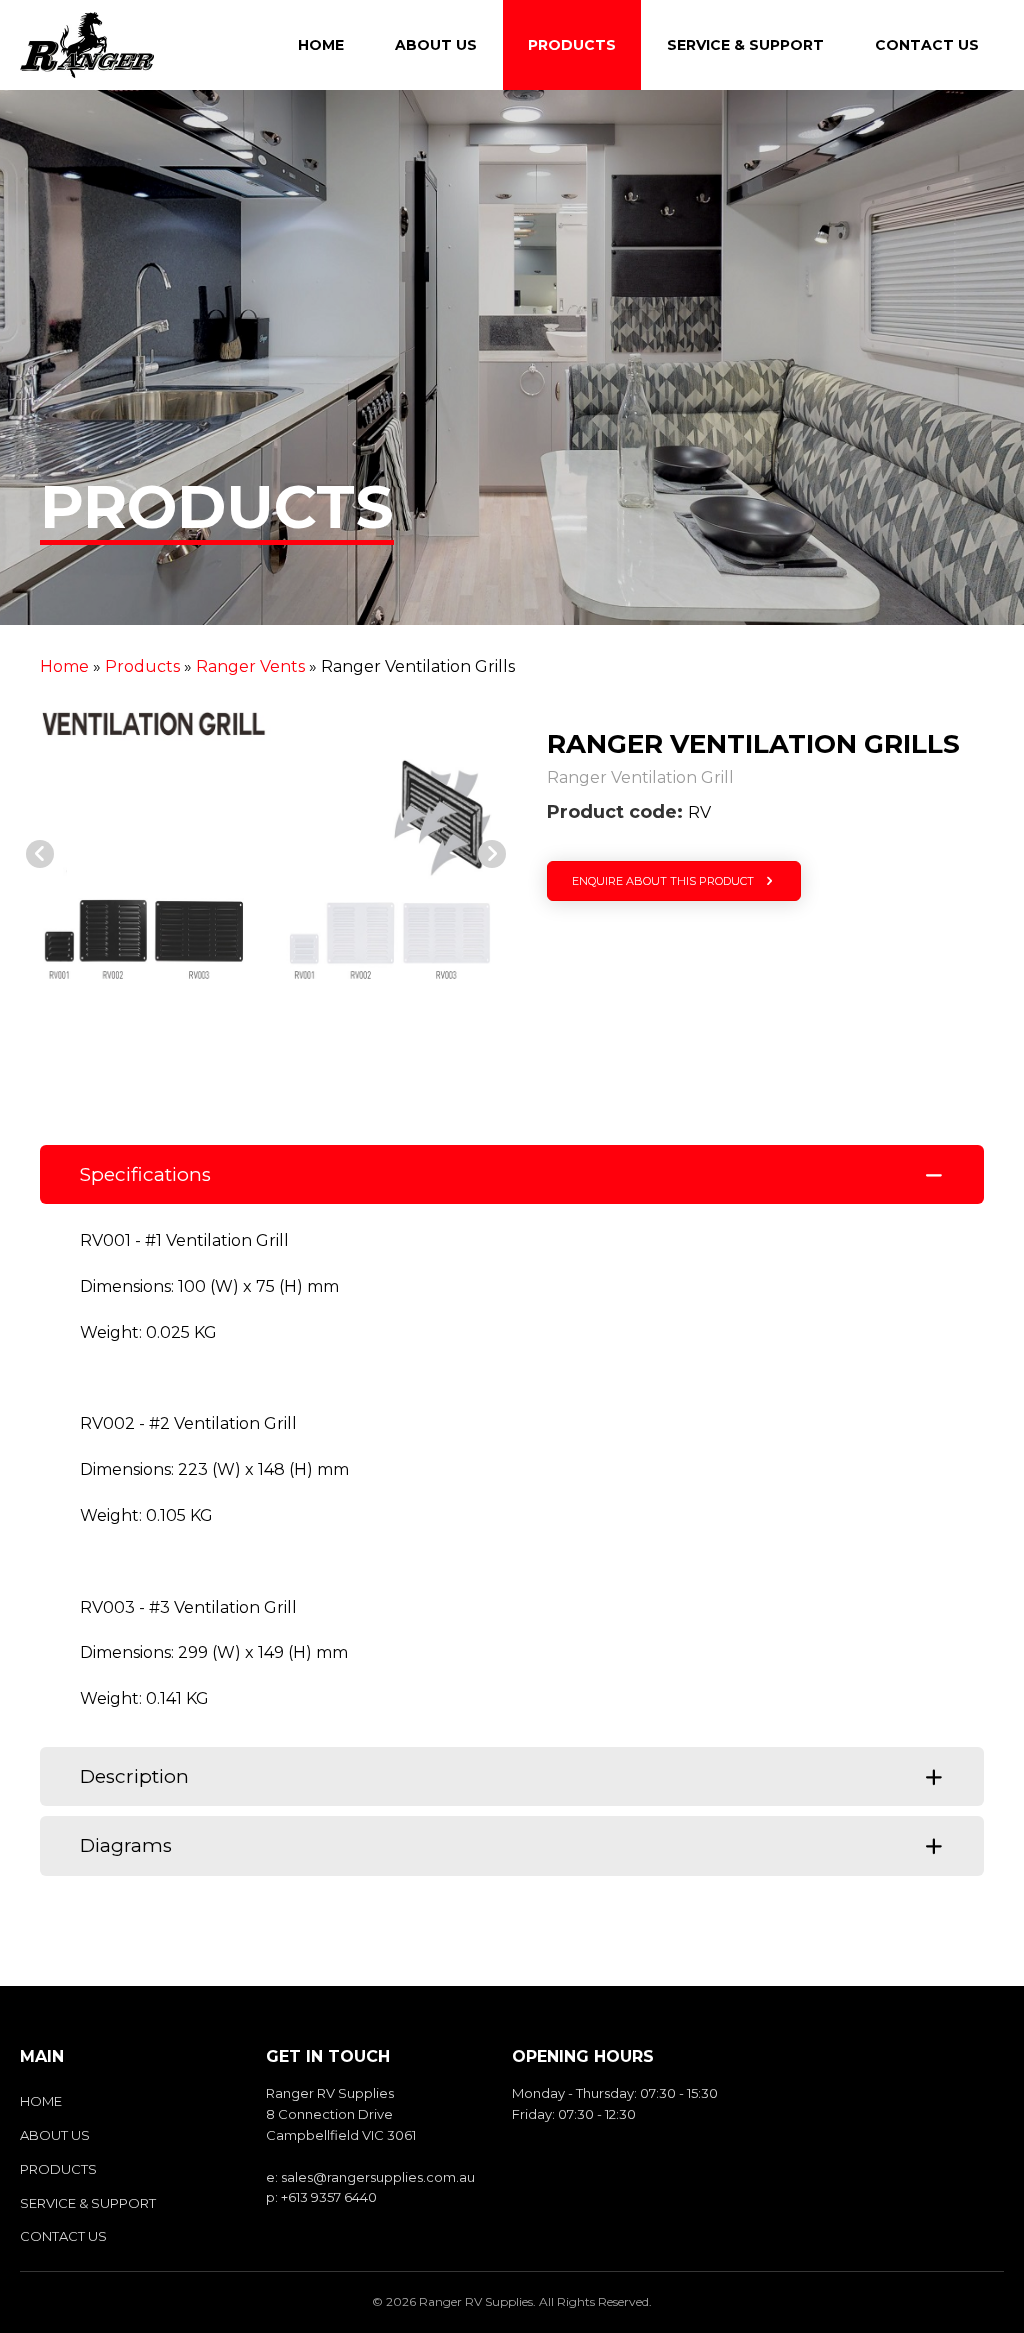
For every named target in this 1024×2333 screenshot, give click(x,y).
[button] (40, 854)
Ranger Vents (250, 666)
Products (142, 666)
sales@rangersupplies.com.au (378, 2177)
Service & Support (88, 2203)
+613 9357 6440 (329, 2197)
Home (64, 666)
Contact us (63, 2236)
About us (55, 2135)
